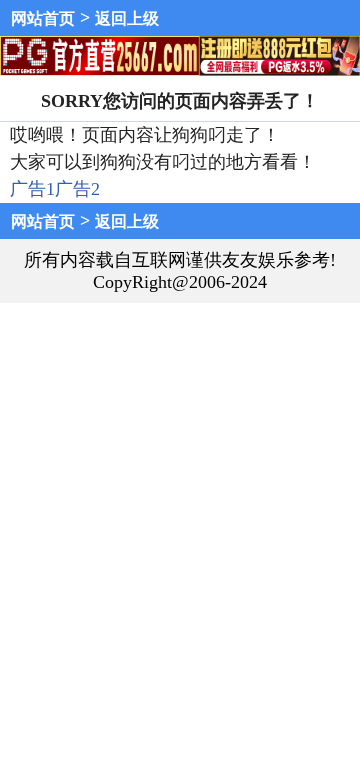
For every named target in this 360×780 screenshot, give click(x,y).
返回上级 (127, 18)
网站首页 (43, 18)
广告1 (32, 189)
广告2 (77, 189)
